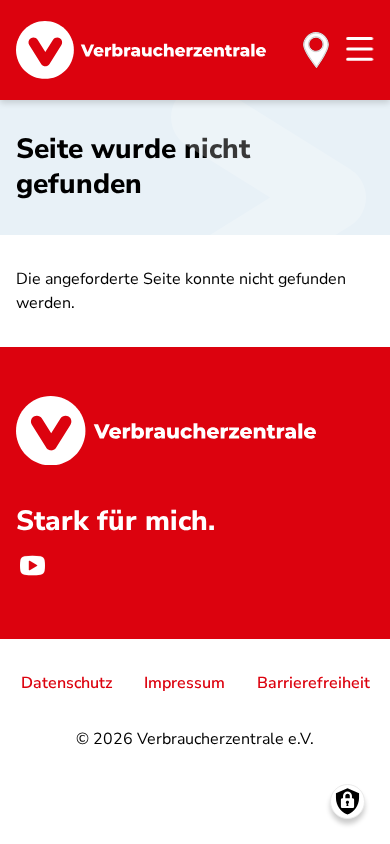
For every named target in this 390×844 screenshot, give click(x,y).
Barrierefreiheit (313, 683)
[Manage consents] (347, 801)
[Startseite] (141, 50)
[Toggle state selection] (316, 50)
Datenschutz (66, 683)
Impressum (184, 683)
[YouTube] (32, 565)
